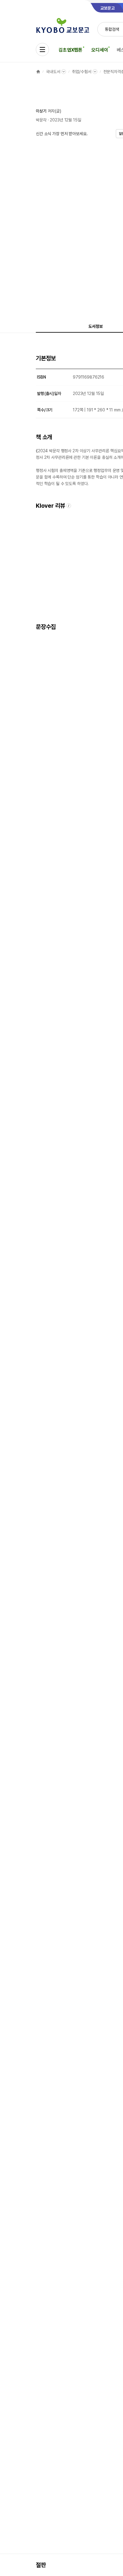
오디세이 (100, 50)
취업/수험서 (82, 72)
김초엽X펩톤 (70, 50)
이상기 (41, 111)
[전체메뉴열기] (42, 50)
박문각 (41, 120)
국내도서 (53, 72)
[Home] (38, 72)
